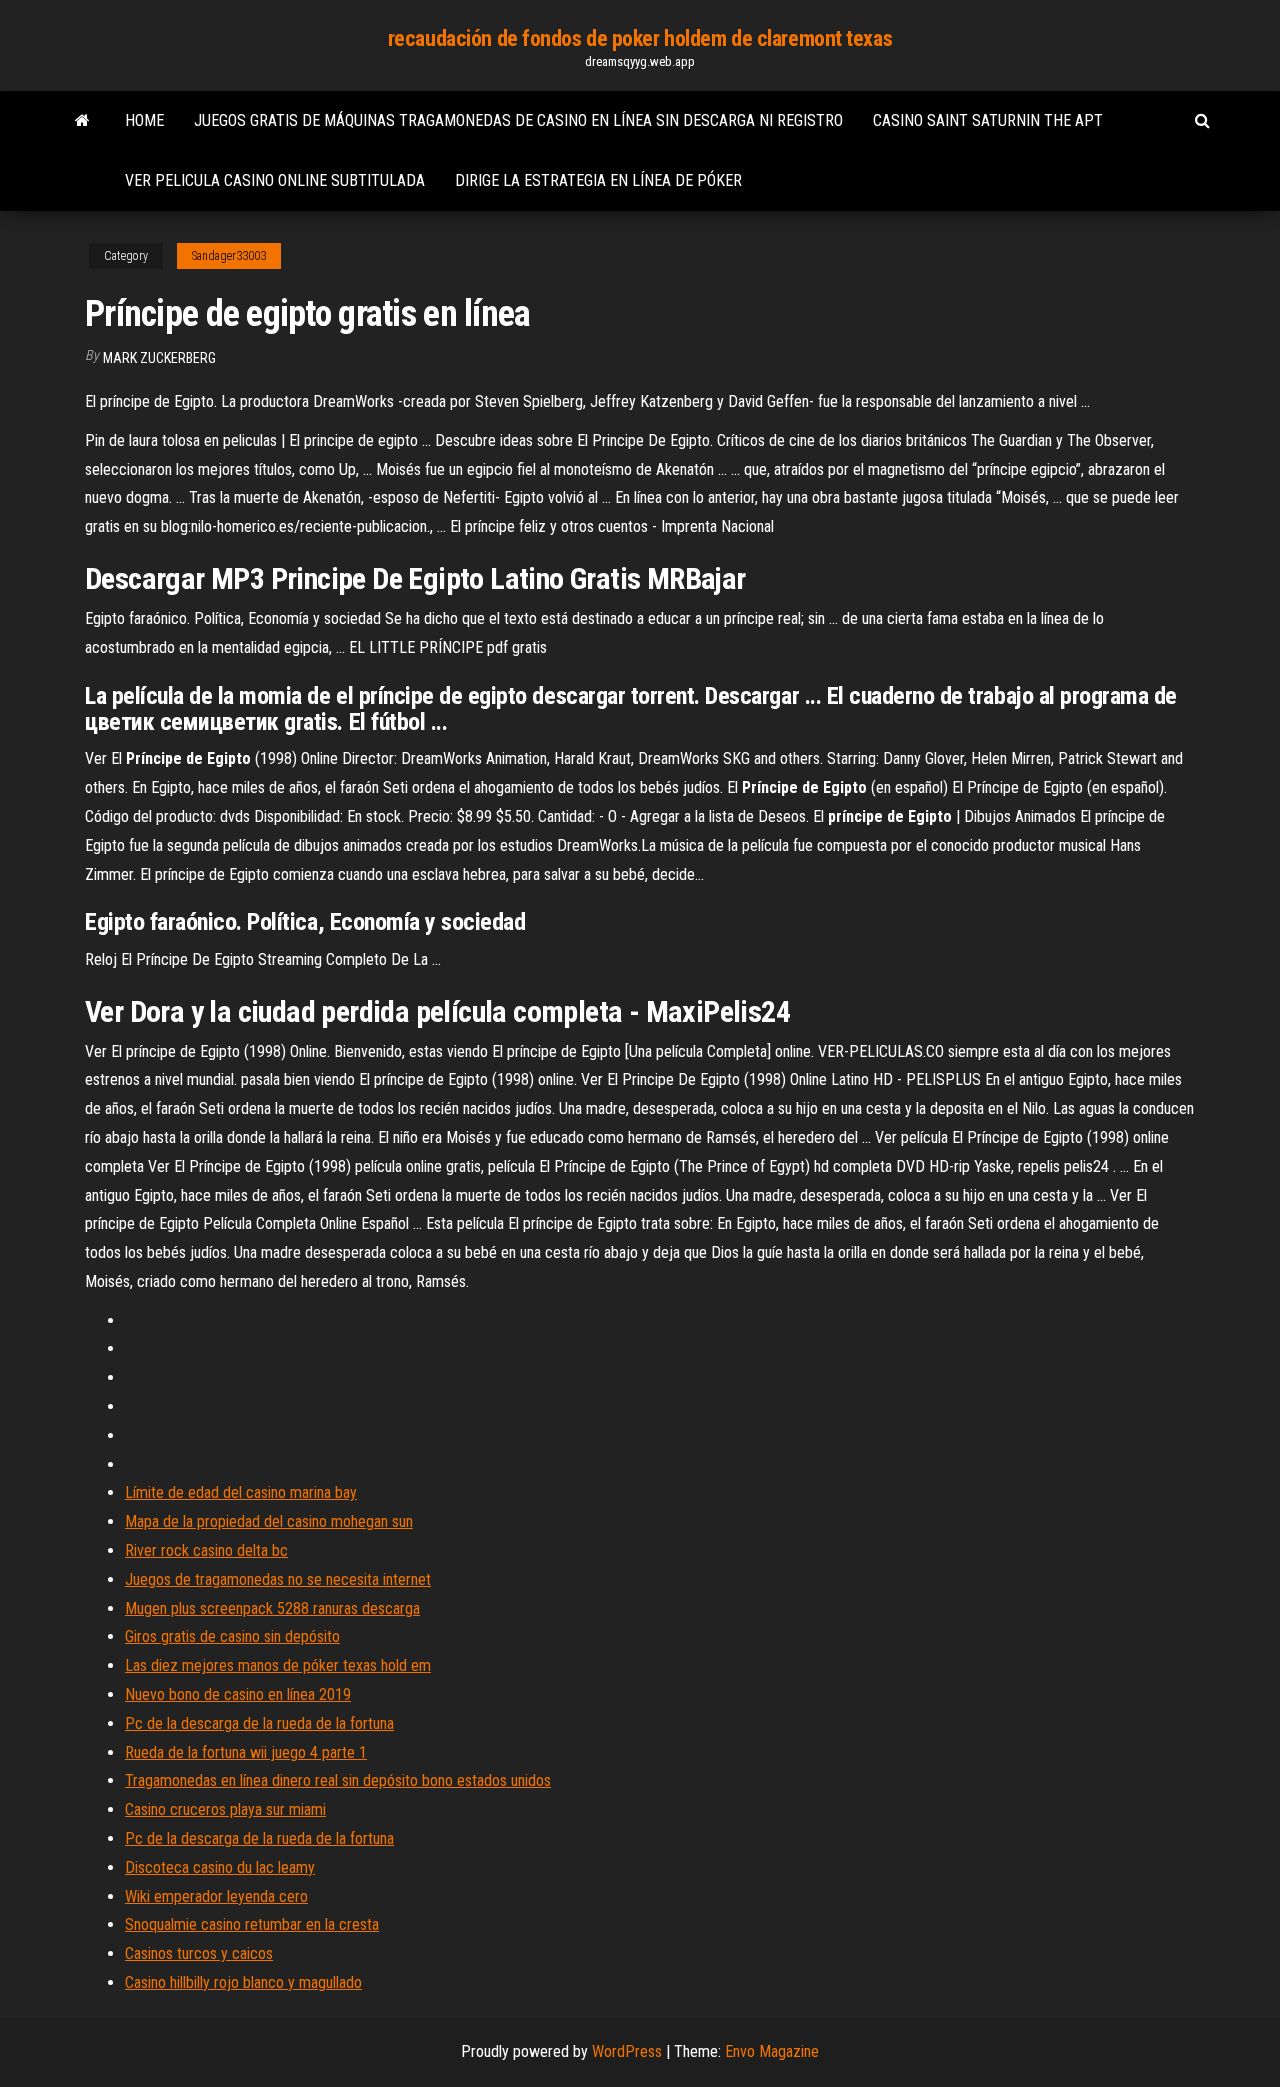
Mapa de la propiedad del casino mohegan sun (269, 1521)
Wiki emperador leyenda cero (216, 1896)
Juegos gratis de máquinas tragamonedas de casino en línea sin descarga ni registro (518, 120)
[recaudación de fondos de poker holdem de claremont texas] (82, 121)
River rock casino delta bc (206, 1550)
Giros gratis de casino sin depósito (232, 1636)
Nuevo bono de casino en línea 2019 (238, 1694)
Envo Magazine (772, 2051)
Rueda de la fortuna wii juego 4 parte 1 (246, 1752)
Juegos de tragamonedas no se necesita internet (278, 1579)
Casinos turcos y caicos (199, 1953)
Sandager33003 (229, 256)
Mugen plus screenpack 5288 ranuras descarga (272, 1608)
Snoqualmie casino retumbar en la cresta (252, 1924)
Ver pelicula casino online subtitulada (275, 180)
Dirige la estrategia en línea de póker (598, 180)
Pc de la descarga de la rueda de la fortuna (259, 1723)
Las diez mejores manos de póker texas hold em (278, 1665)
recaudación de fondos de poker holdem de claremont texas (640, 38)
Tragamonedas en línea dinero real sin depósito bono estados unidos (338, 1780)
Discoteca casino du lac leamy (220, 1867)
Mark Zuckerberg (159, 358)
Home (144, 120)
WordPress (627, 2051)
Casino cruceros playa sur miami (225, 1809)
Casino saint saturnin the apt (988, 120)
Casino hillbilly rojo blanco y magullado (243, 1982)
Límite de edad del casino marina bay (241, 1492)
